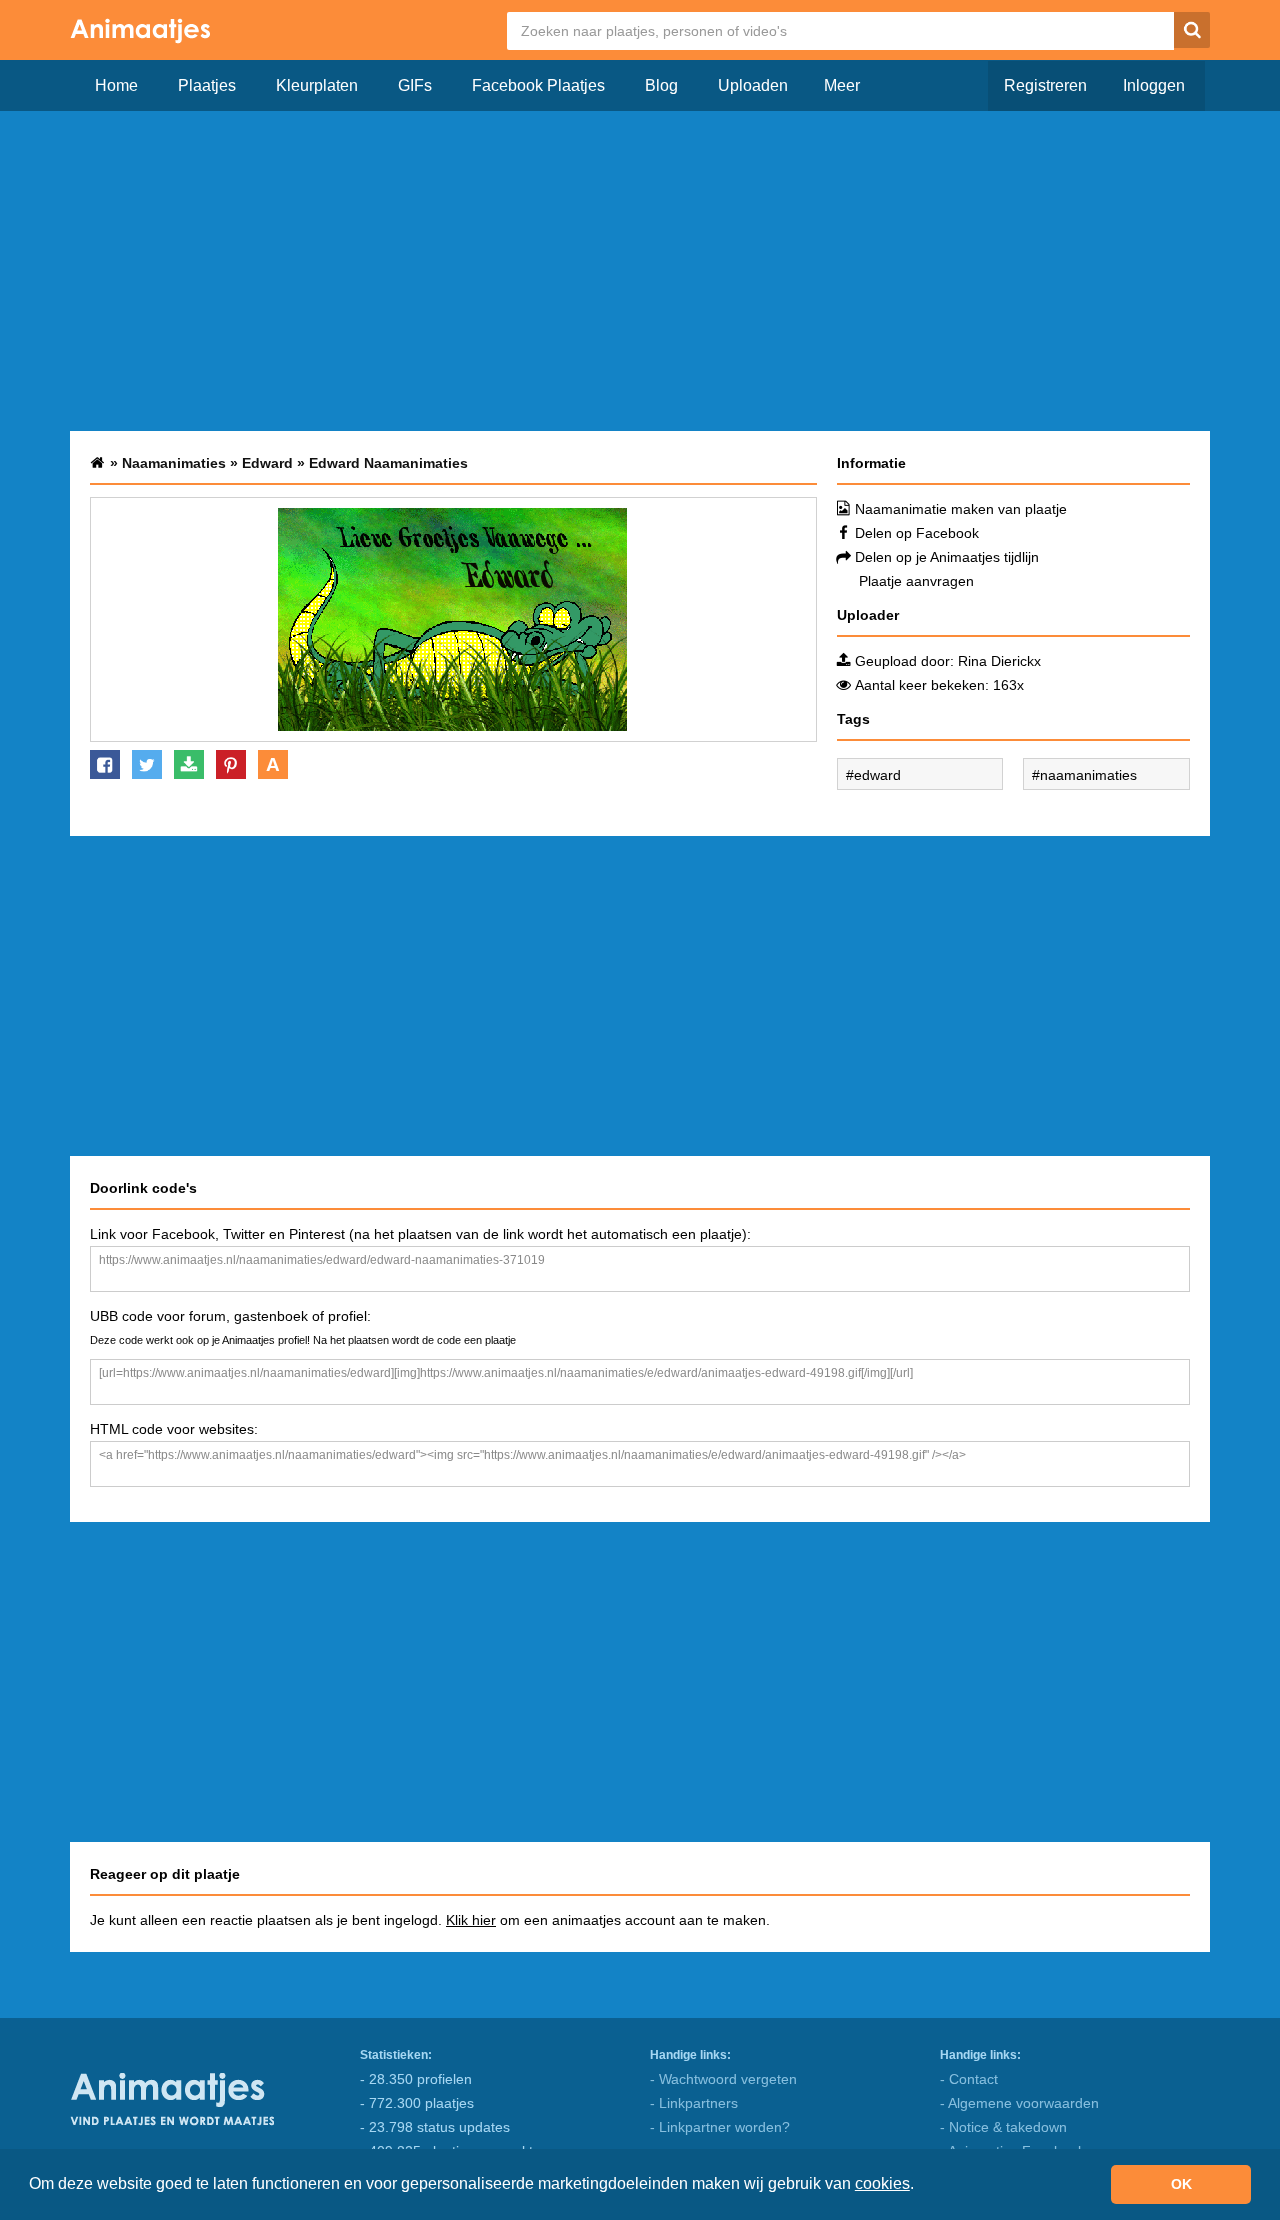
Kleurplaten (317, 85)
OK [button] (1181, 2184)
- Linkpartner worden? (720, 2127)
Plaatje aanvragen (916, 581)
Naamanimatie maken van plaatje (961, 509)
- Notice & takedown (1003, 2127)
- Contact (969, 2079)
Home (116, 85)
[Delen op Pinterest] (231, 764)
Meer (842, 85)
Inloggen (1154, 85)
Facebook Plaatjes (538, 85)
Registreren (1045, 85)
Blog (661, 85)
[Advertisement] (640, 271)
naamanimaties (1088, 775)
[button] (921, 2186)
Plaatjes (207, 85)
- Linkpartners (694, 2103)
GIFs (415, 85)
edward (877, 775)
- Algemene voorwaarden (1019, 2103)
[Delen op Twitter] (147, 764)
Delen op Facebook (917, 533)
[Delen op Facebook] (105, 764)
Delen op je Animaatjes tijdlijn (947, 557)
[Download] (189, 764)
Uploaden (753, 85)
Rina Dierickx (999, 661)
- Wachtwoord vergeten (723, 2079)
